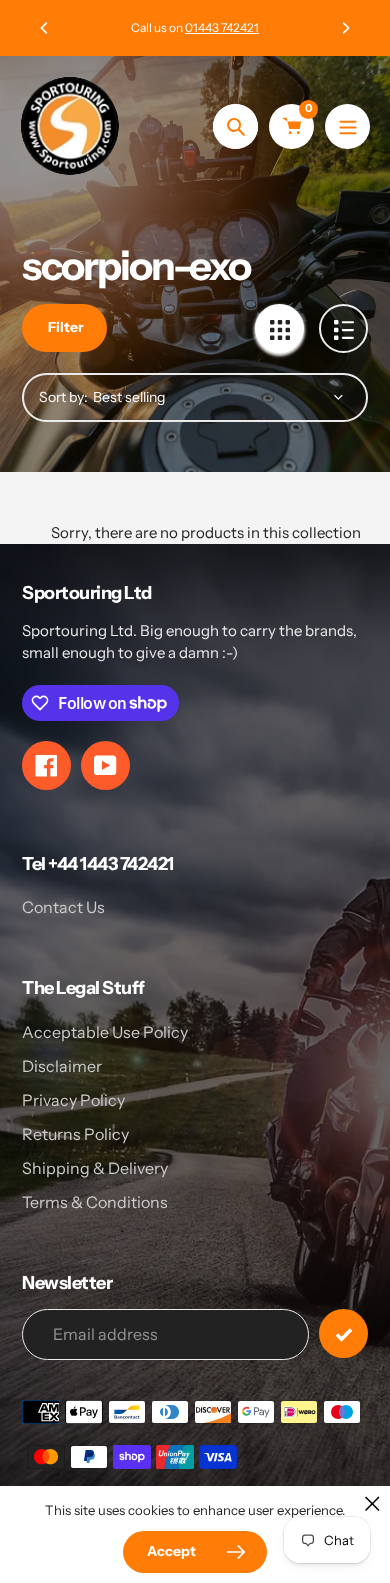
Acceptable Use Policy (105, 1032)
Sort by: (63, 397)
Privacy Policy (73, 1100)
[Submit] (343, 1333)
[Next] (345, 28)
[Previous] (45, 28)
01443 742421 (222, 27)
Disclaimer (62, 1066)
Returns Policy (75, 1134)
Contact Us (63, 907)
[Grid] (279, 328)
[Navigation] (347, 126)
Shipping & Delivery (95, 1168)
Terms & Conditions (95, 1202)
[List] (343, 328)
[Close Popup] (372, 1503)
